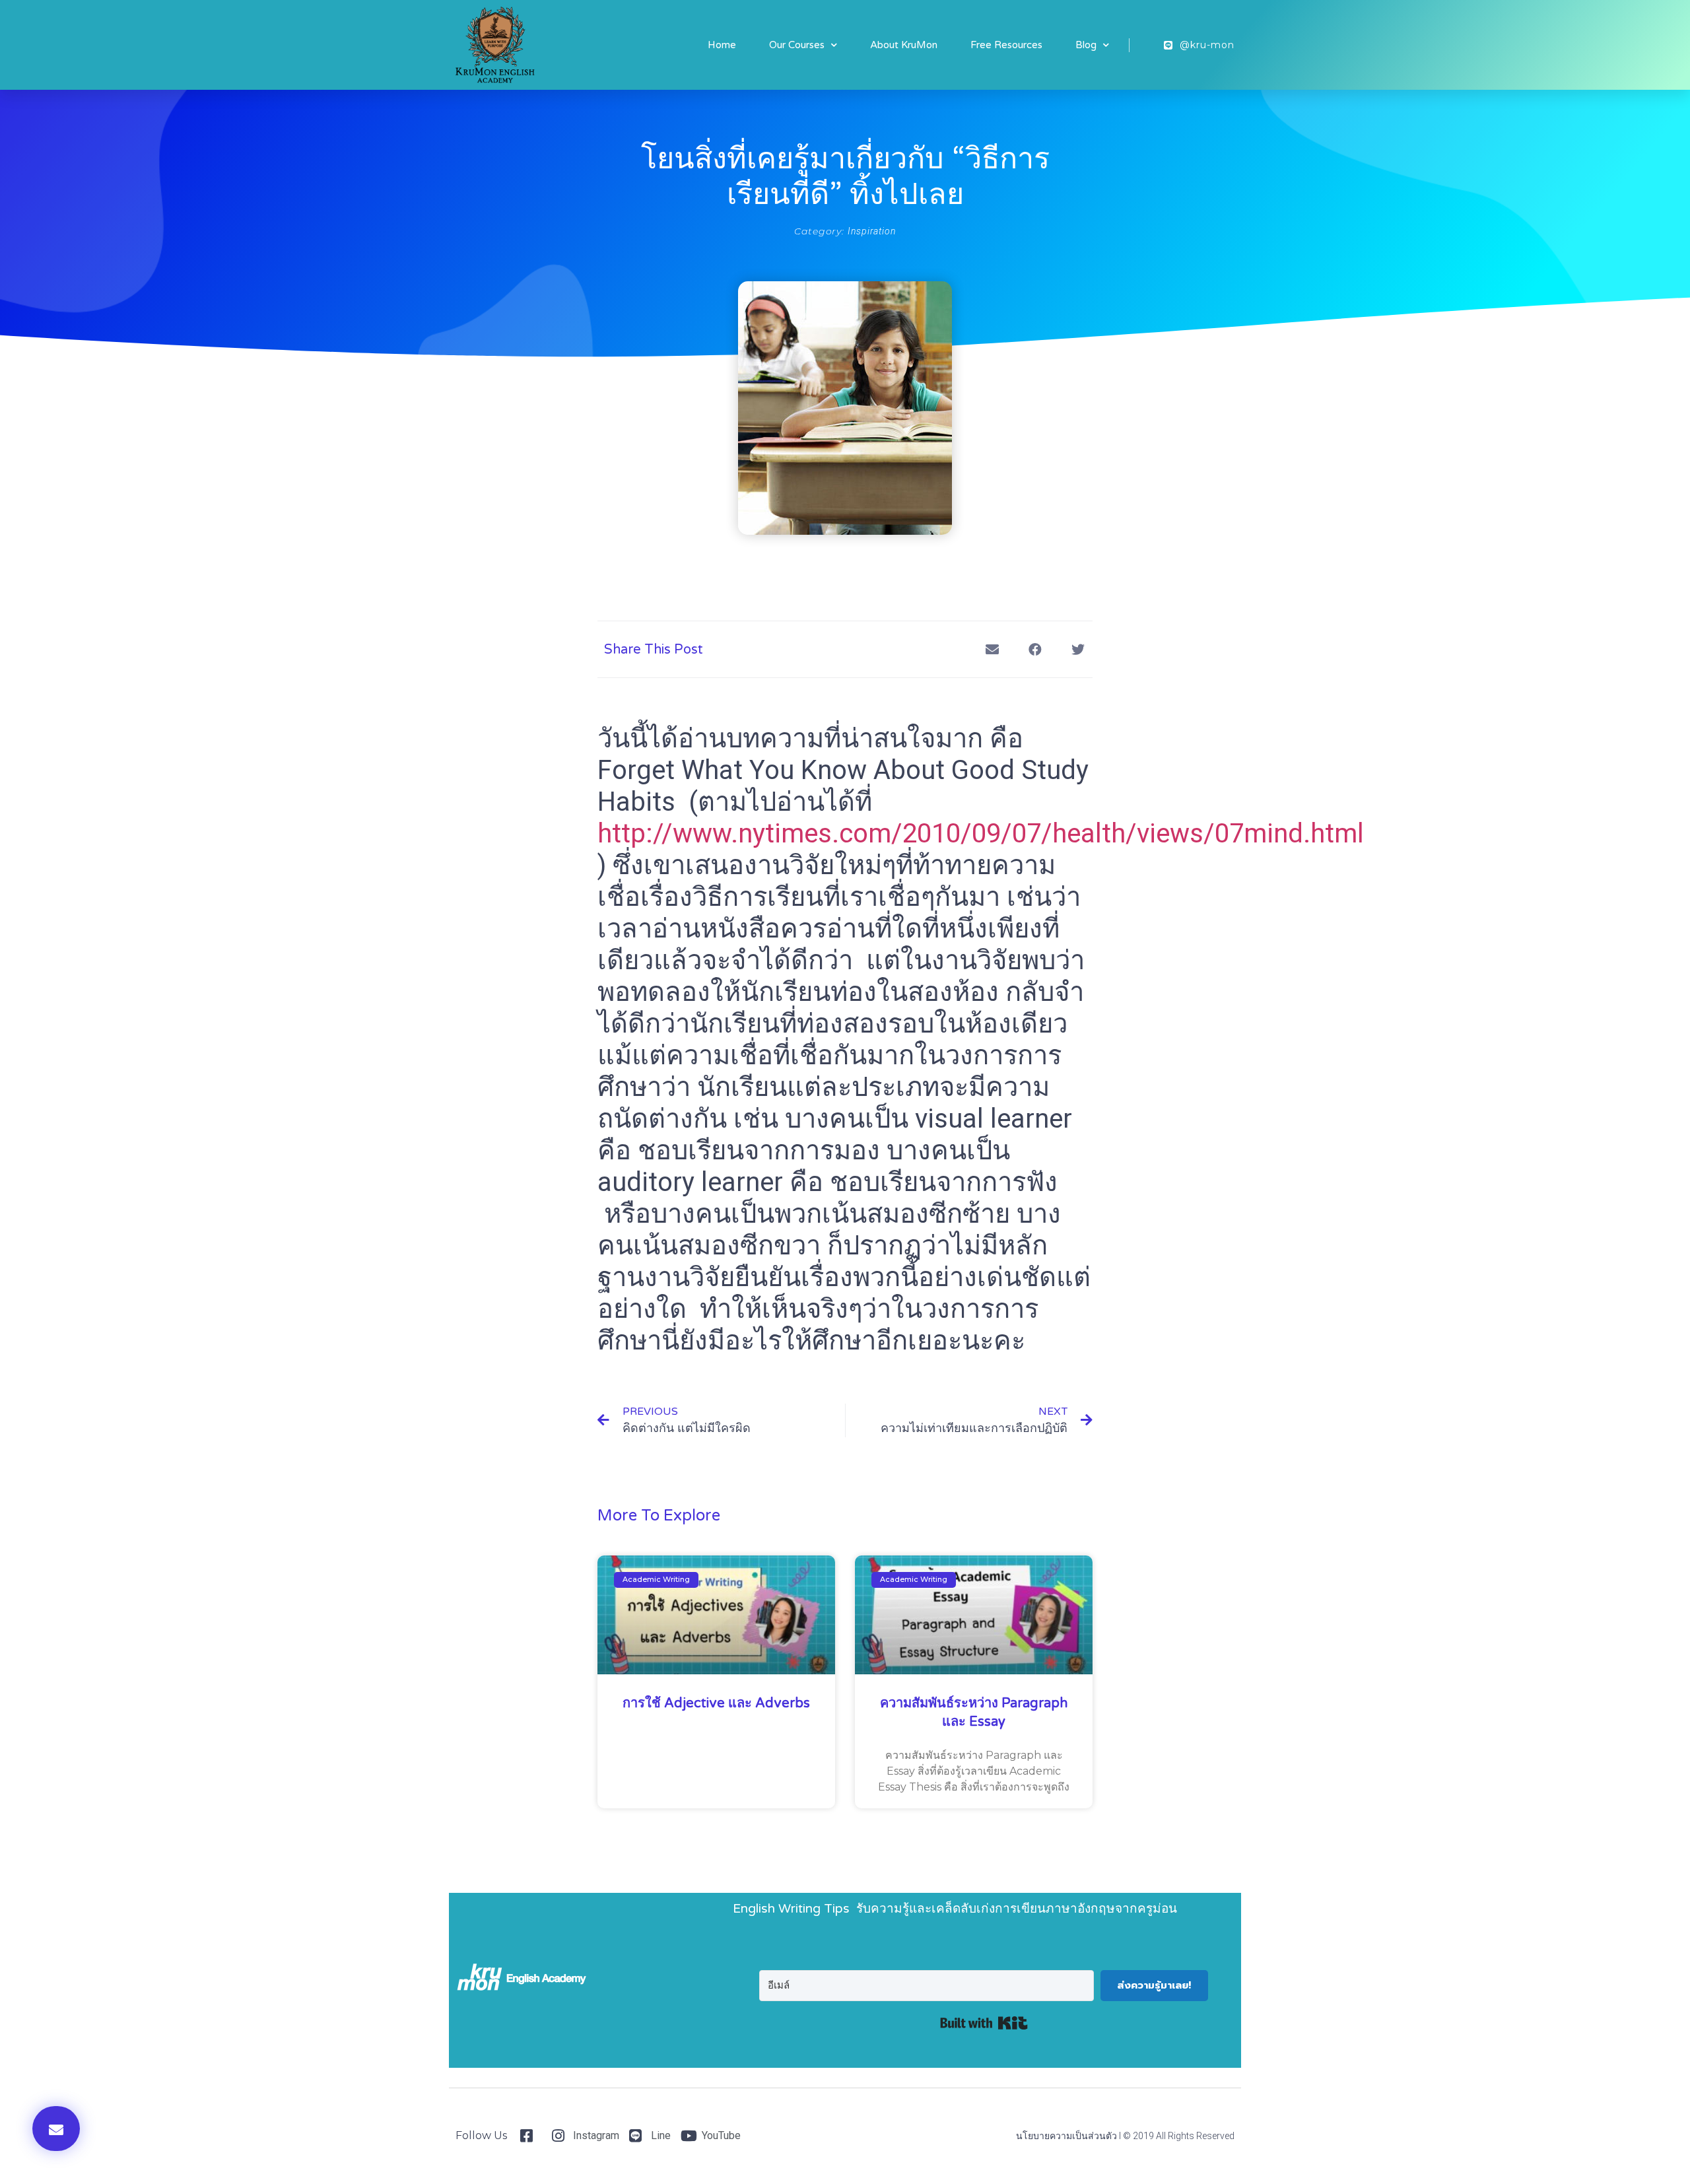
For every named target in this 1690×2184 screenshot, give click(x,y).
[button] (56, 2129)
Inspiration (872, 231)
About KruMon (904, 45)
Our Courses (797, 45)
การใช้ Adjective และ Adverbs (716, 1703)
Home (722, 45)
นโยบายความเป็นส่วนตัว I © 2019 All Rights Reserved (1125, 2136)
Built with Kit (984, 2023)
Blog (1086, 45)
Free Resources (1006, 45)
